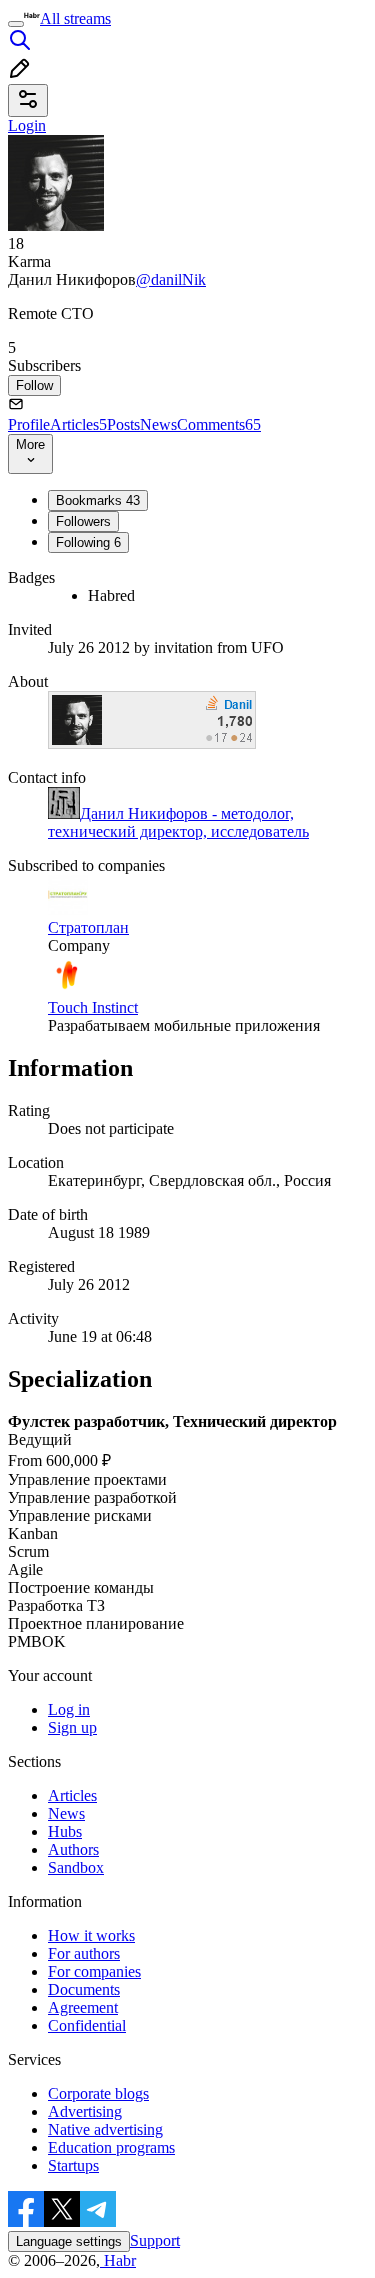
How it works (91, 1935)
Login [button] (27, 125)
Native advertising (105, 2129)
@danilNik (171, 279)
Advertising (85, 2111)
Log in (69, 1709)
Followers (83, 521)
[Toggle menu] (16, 24)
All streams (75, 18)
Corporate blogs (98, 2093)
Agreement (83, 2007)
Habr (118, 2260)
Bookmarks (98, 500)
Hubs (65, 1831)
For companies (94, 1971)
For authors (84, 1953)
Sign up (72, 1727)
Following (88, 542)
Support (155, 2240)
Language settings (69, 2241)
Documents (84, 1989)
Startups (73, 2165)
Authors (73, 1849)
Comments (219, 424)
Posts (123, 424)
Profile (29, 424)
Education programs (111, 2147)
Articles (78, 424)
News (158, 424)
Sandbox (76, 1867)
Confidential (87, 2025)
